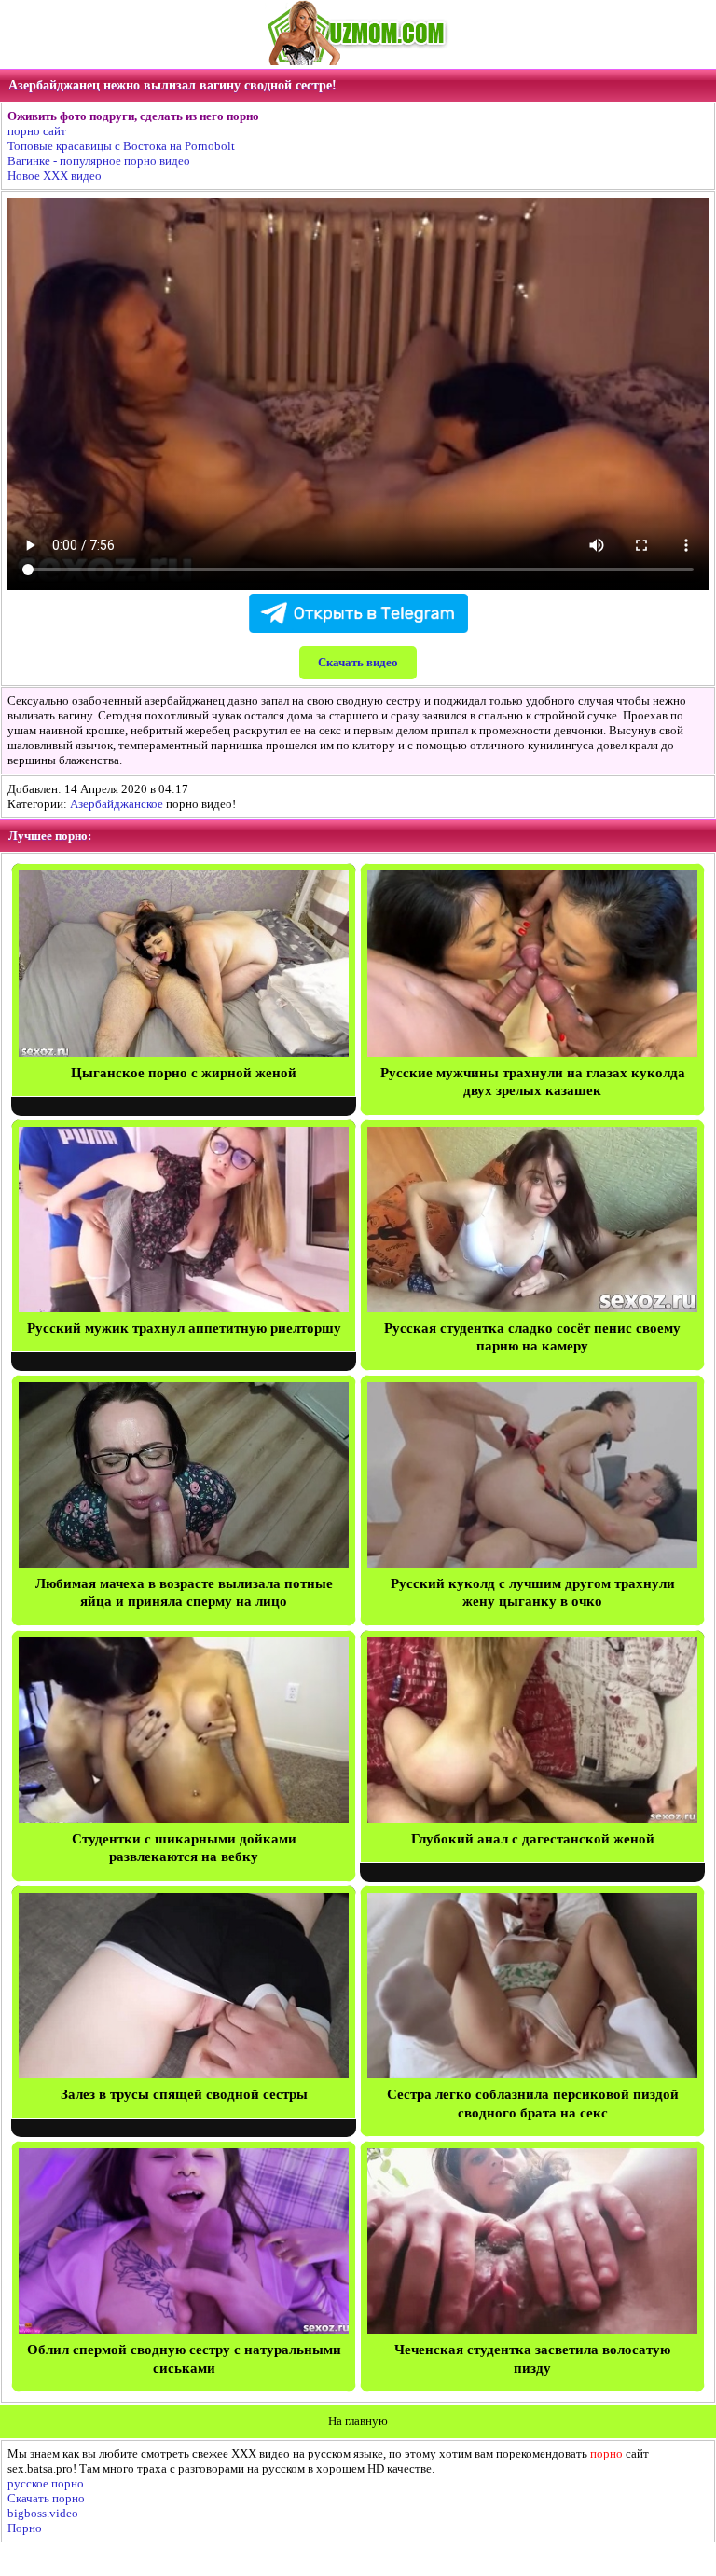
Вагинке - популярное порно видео (99, 161)
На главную (358, 2421)
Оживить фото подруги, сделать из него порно (133, 116)
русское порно (46, 2483)
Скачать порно (46, 2498)
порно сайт (37, 131)
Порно (25, 2528)
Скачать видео (358, 662)
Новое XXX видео (55, 176)
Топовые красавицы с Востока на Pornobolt (121, 146)
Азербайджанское (117, 804)
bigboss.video (43, 2513)
